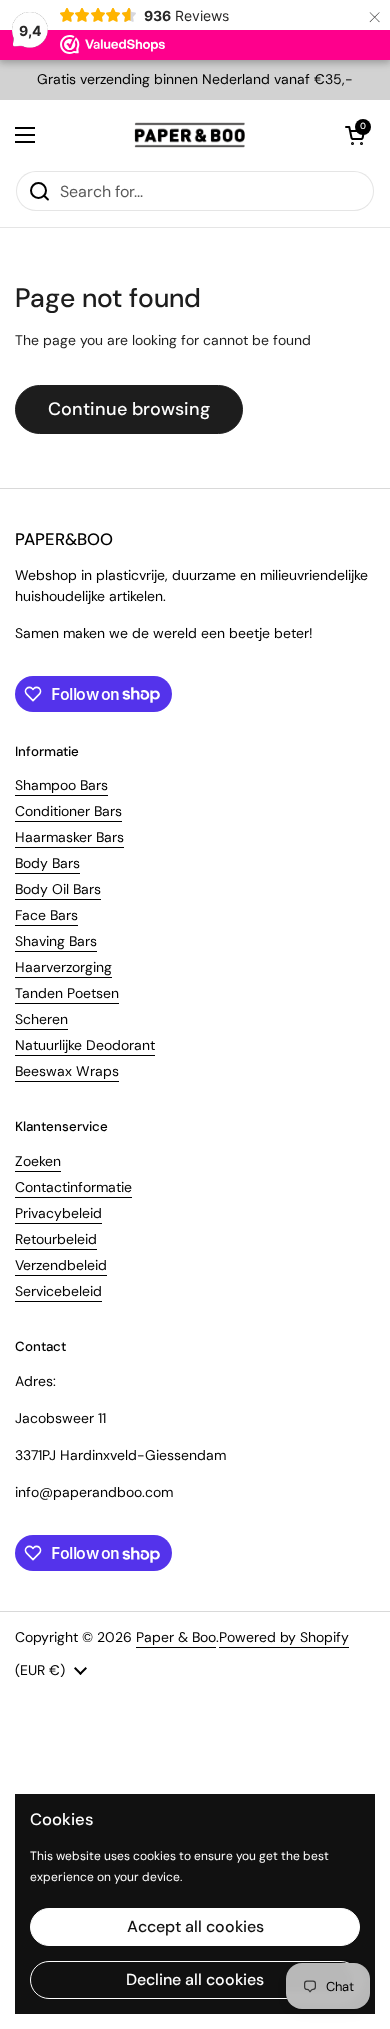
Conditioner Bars (68, 811)
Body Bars (47, 863)
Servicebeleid (58, 1291)
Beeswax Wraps (67, 1071)
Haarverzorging (63, 967)
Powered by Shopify (284, 1637)
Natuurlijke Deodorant (85, 1045)
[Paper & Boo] (190, 135)
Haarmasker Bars (69, 837)
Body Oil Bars (58, 889)
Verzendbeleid (61, 1265)
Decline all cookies (195, 1979)
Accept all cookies (195, 1926)
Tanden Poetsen (67, 993)
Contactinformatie (73, 1187)
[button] (355, 135)
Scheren (41, 1019)
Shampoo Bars (61, 785)
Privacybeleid (58, 1213)
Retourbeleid (56, 1239)
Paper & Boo (176, 1637)
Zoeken (38, 1161)
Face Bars (46, 915)
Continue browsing (129, 409)
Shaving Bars (56, 941)
